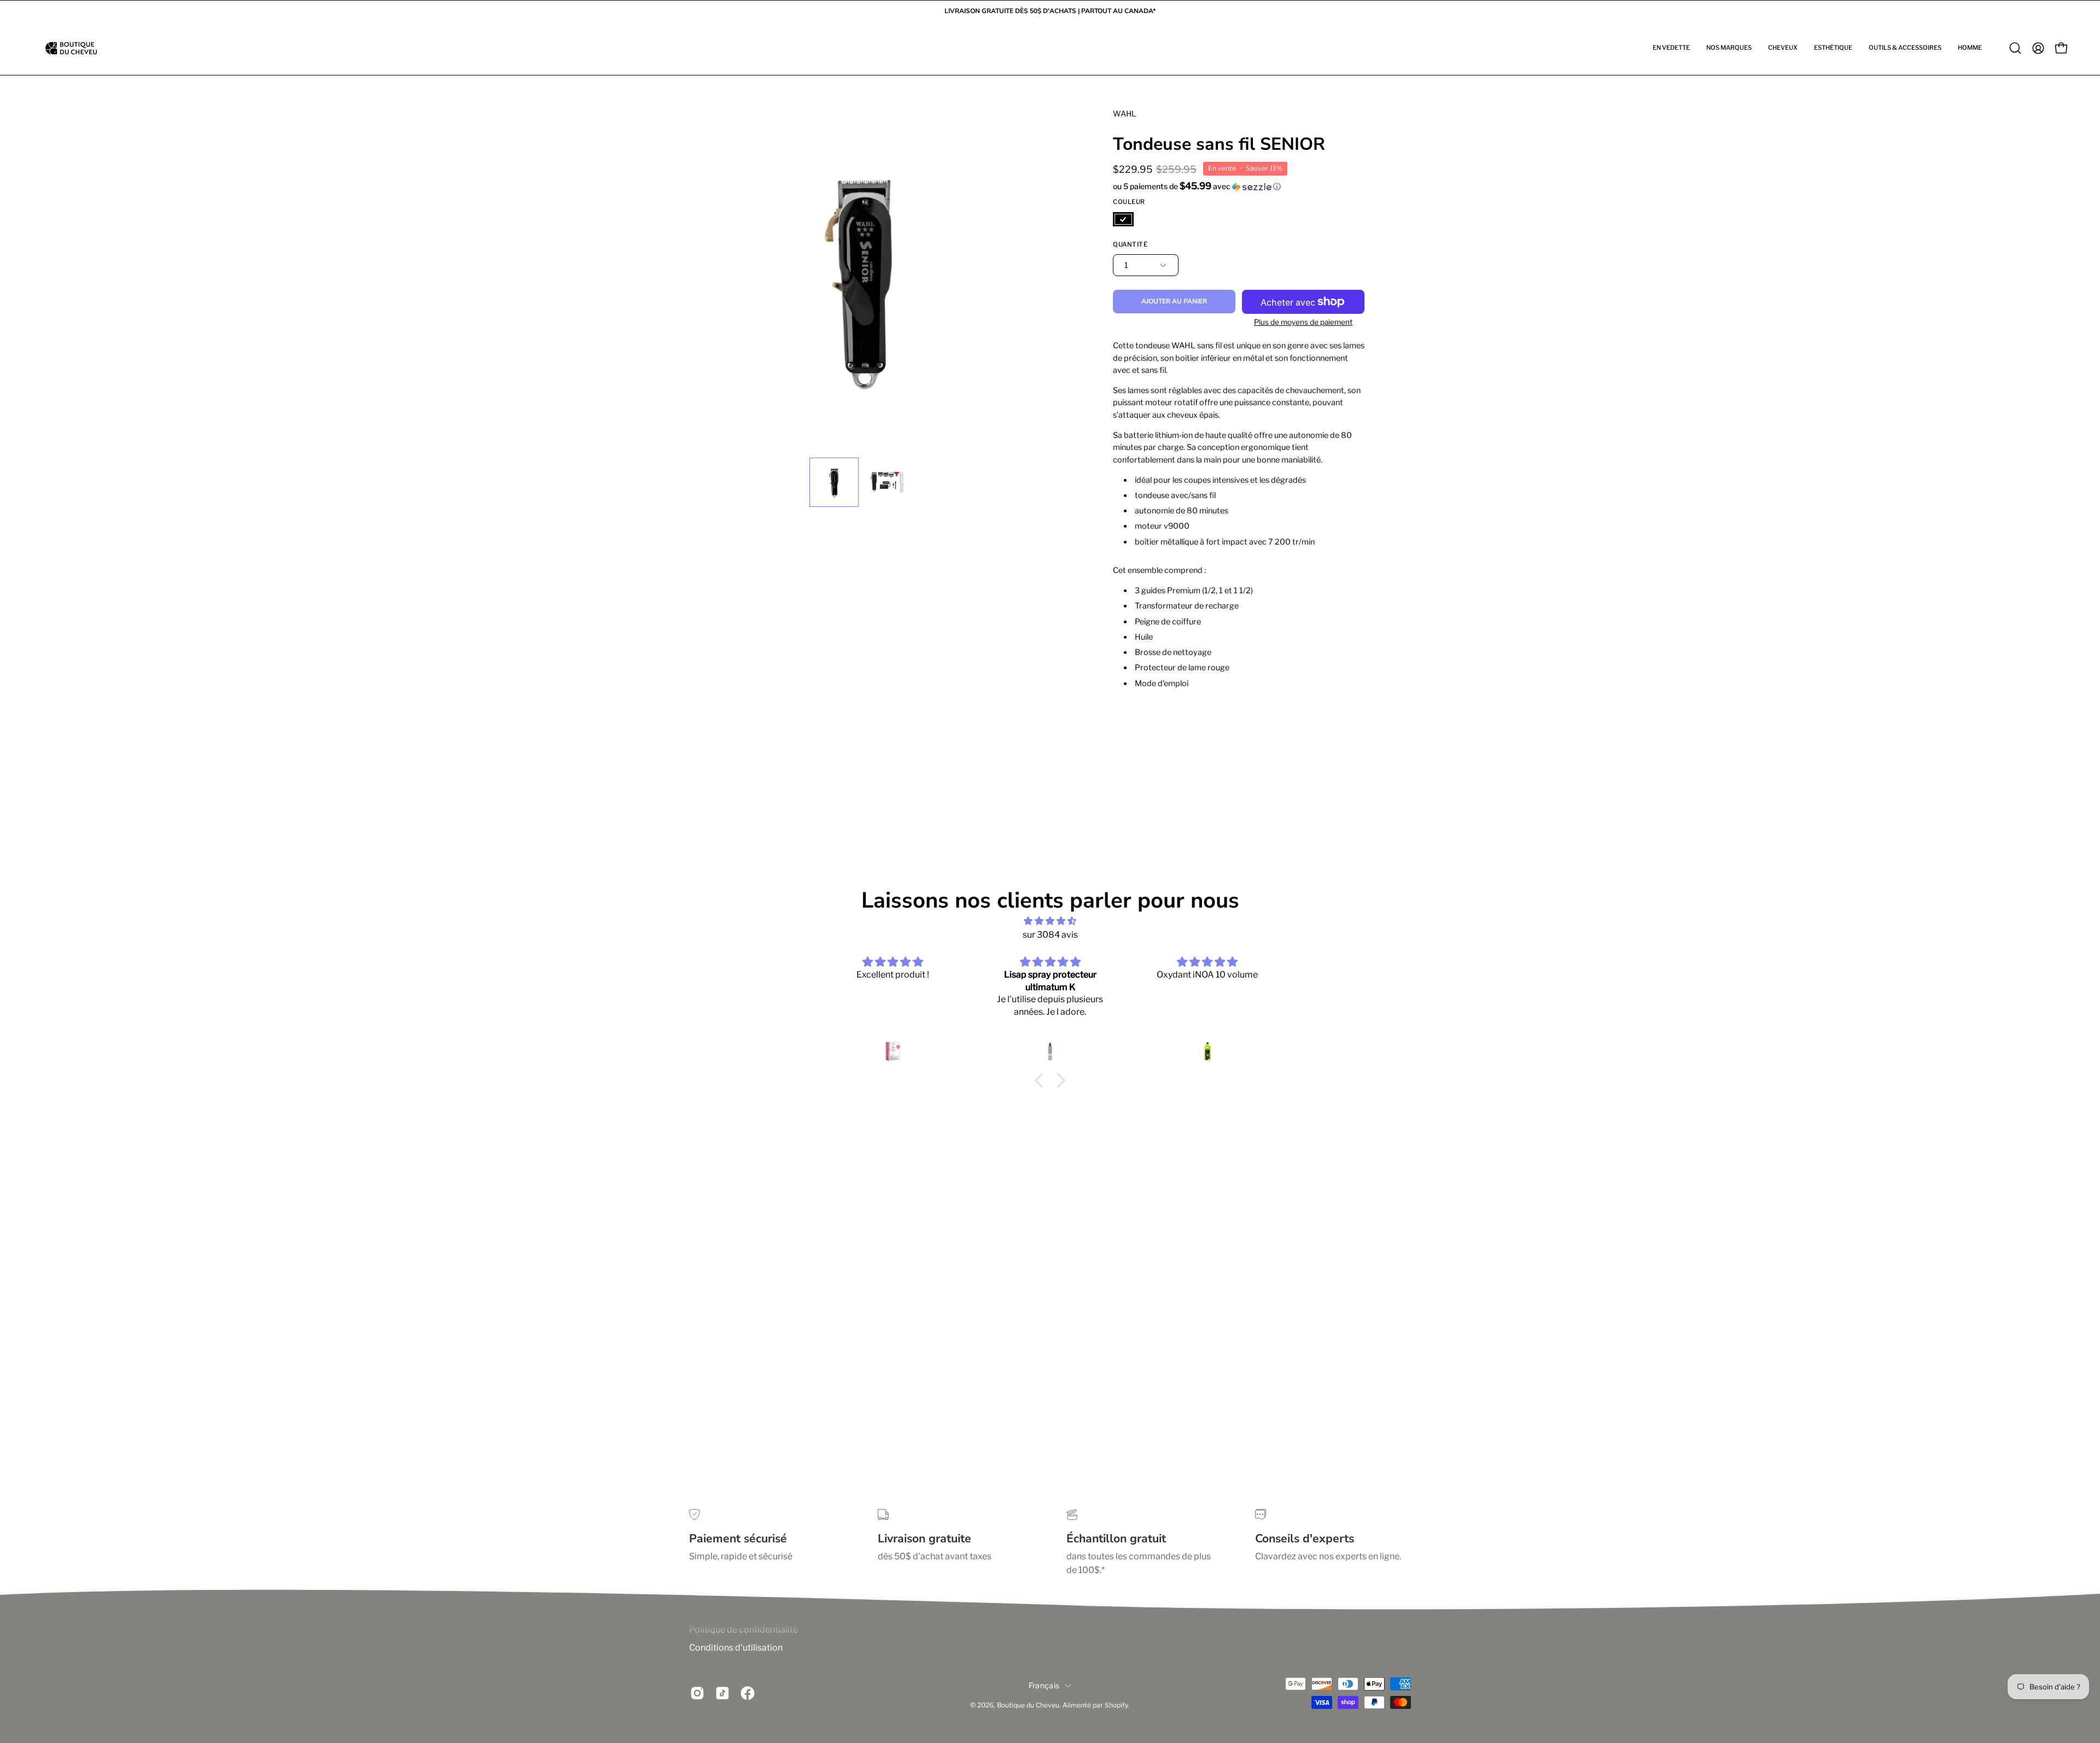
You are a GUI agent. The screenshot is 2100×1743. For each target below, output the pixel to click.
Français (1044, 1685)
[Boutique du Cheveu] (71, 48)
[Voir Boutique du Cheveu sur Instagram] (697, 1693)
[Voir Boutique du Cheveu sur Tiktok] (722, 1693)
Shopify (1116, 1705)
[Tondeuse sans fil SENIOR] (834, 482)
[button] (1671, 48)
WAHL (1124, 113)
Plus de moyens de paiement (1303, 322)
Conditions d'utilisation (736, 1648)
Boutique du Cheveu (1028, 1705)
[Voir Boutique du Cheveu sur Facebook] (748, 1693)
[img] (1050, 921)
